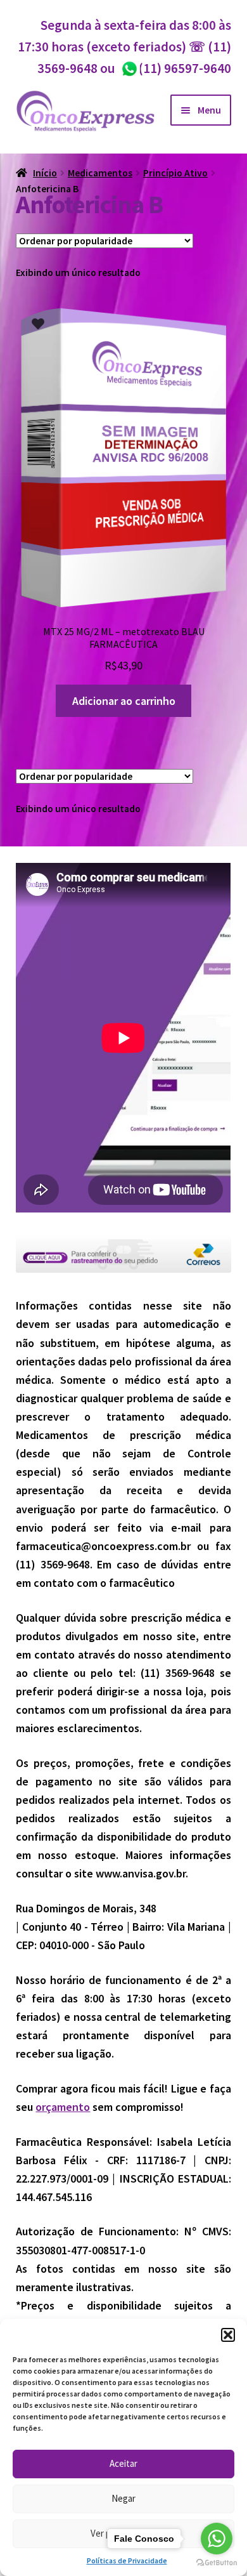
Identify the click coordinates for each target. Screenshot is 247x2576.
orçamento (63, 2107)
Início (45, 173)
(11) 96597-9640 (176, 68)
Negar (123, 2498)
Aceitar (123, 2463)
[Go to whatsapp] (217, 2539)
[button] (228, 2335)
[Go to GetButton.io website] (217, 2563)
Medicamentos (100, 173)
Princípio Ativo (175, 173)
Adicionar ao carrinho (124, 701)
